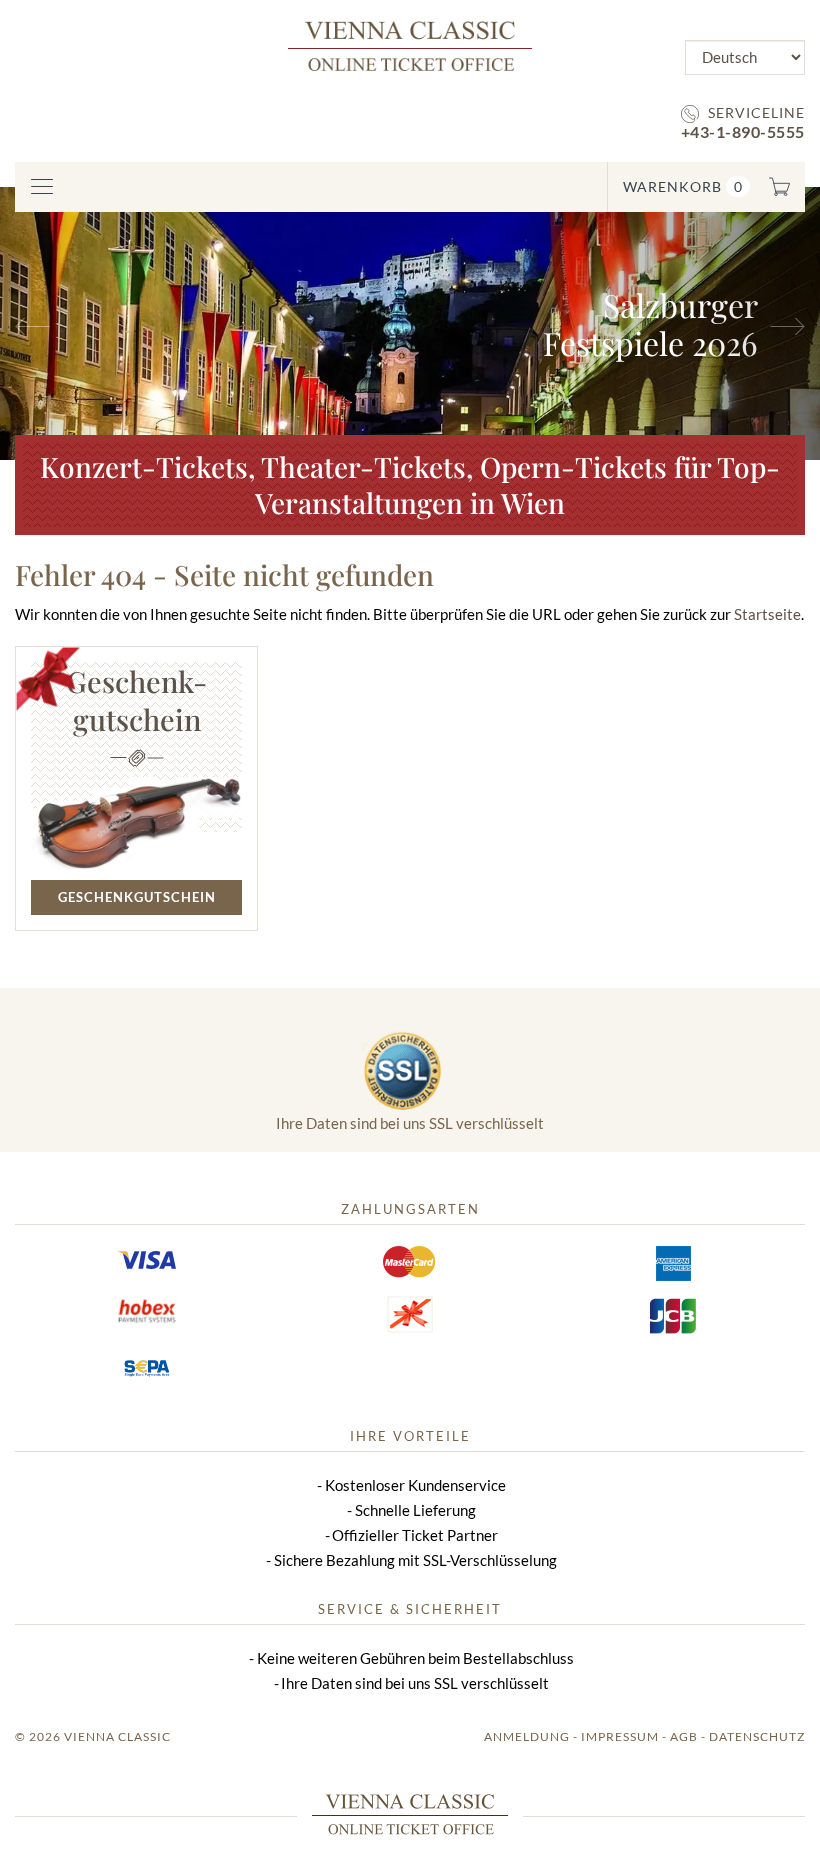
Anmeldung (527, 1736)
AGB (684, 1736)
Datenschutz (757, 1736)
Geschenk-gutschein (136, 700)
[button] (61, 323)
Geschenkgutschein (137, 897)
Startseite (767, 614)
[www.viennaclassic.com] (409, 44)
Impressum (620, 1736)
